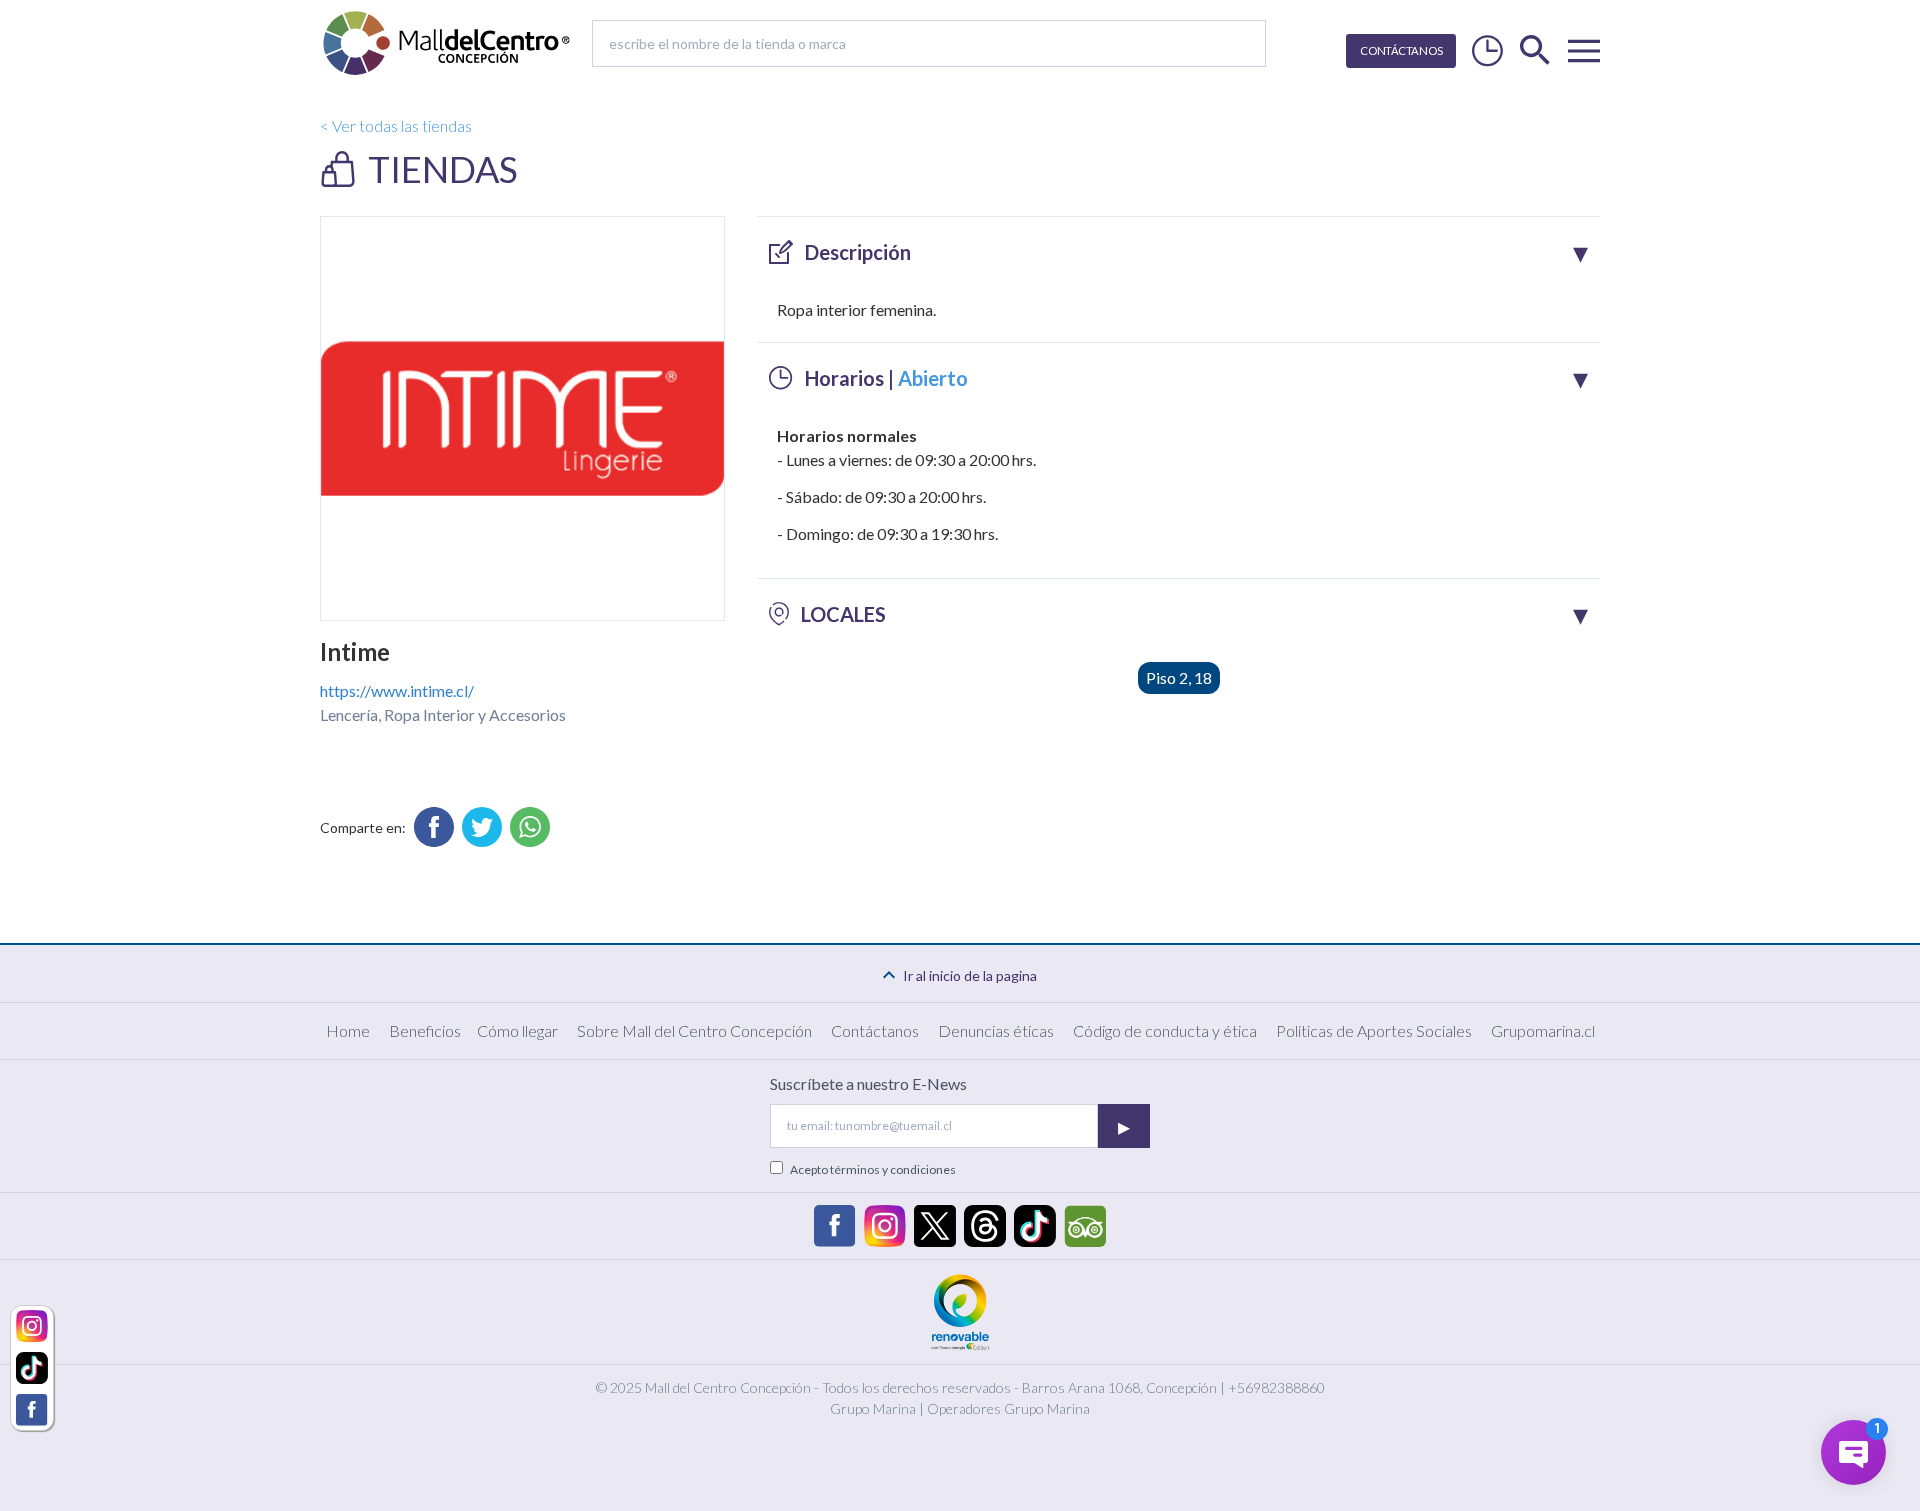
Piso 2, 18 (1179, 677)
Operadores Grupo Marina (1008, 1408)
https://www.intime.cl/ (397, 690)
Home (348, 1030)
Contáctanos (875, 1030)
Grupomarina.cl (1543, 1030)
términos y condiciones (893, 1169)
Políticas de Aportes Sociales (1374, 1030)
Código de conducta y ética (1165, 1030)
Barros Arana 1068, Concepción (1119, 1387)
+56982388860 (1276, 1387)
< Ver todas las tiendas (396, 125)
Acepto (873, 1169)
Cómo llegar (517, 1030)
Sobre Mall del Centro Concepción (694, 1030)
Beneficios (425, 1030)
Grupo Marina (873, 1408)
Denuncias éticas (996, 1030)
